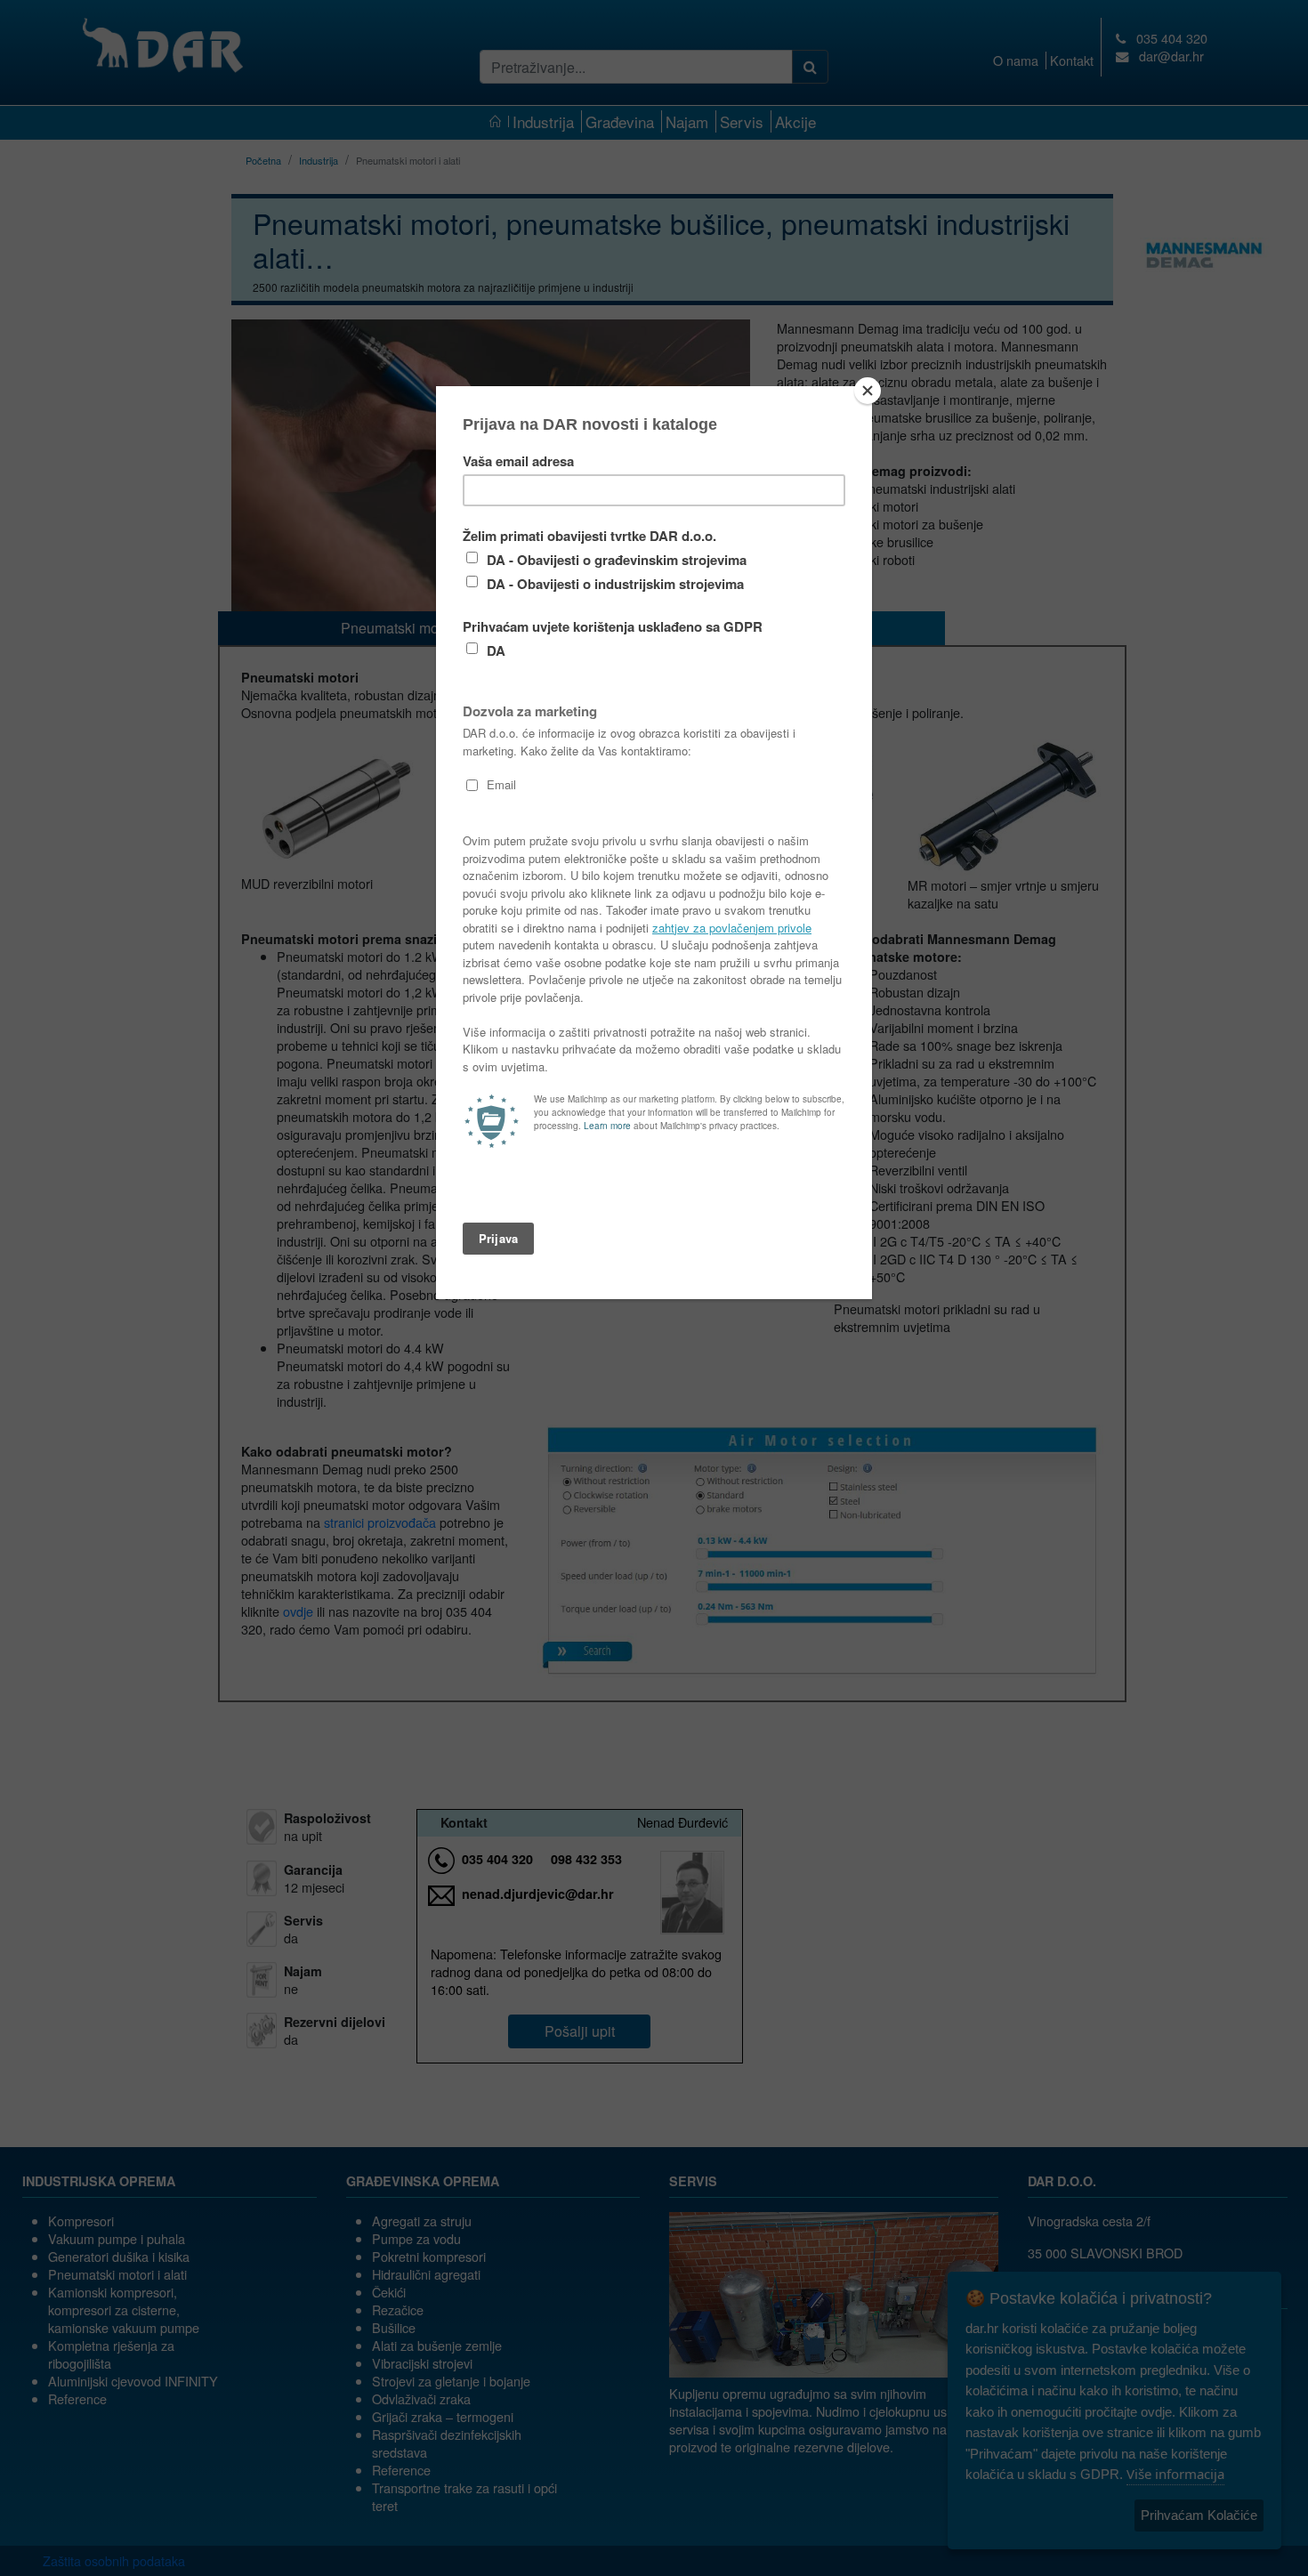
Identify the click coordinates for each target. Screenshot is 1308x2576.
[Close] (868, 391)
